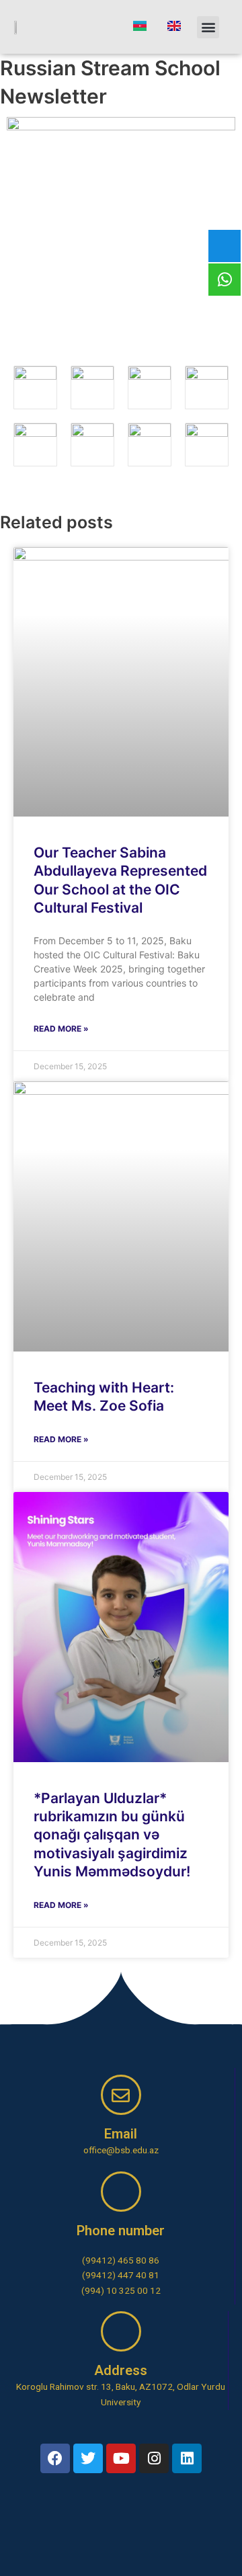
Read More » (61, 1029)
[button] (208, 27)
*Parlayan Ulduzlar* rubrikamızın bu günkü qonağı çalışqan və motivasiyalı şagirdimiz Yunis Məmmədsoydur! (112, 1835)
